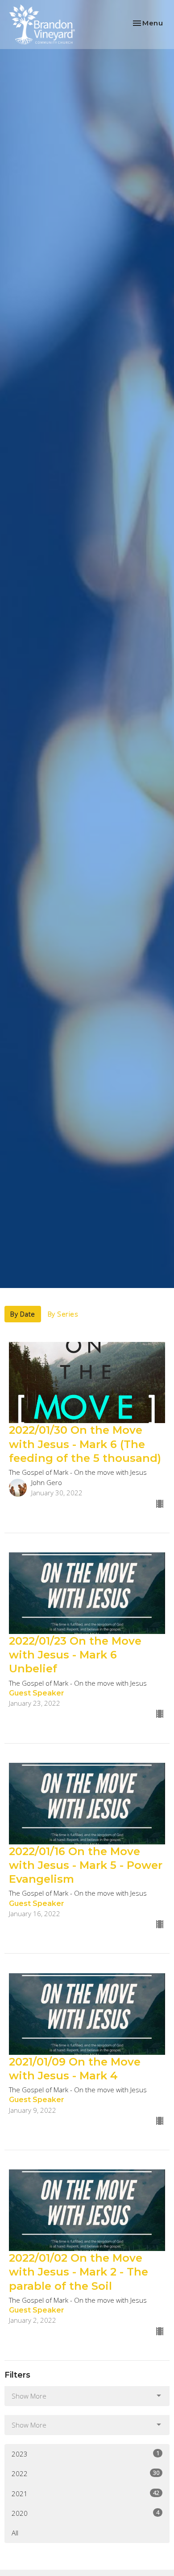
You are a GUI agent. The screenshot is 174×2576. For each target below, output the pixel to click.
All (15, 2533)
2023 (85, 2454)
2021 (85, 2493)
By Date (23, 1314)
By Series (63, 1314)
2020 (85, 2513)
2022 (85, 2473)
